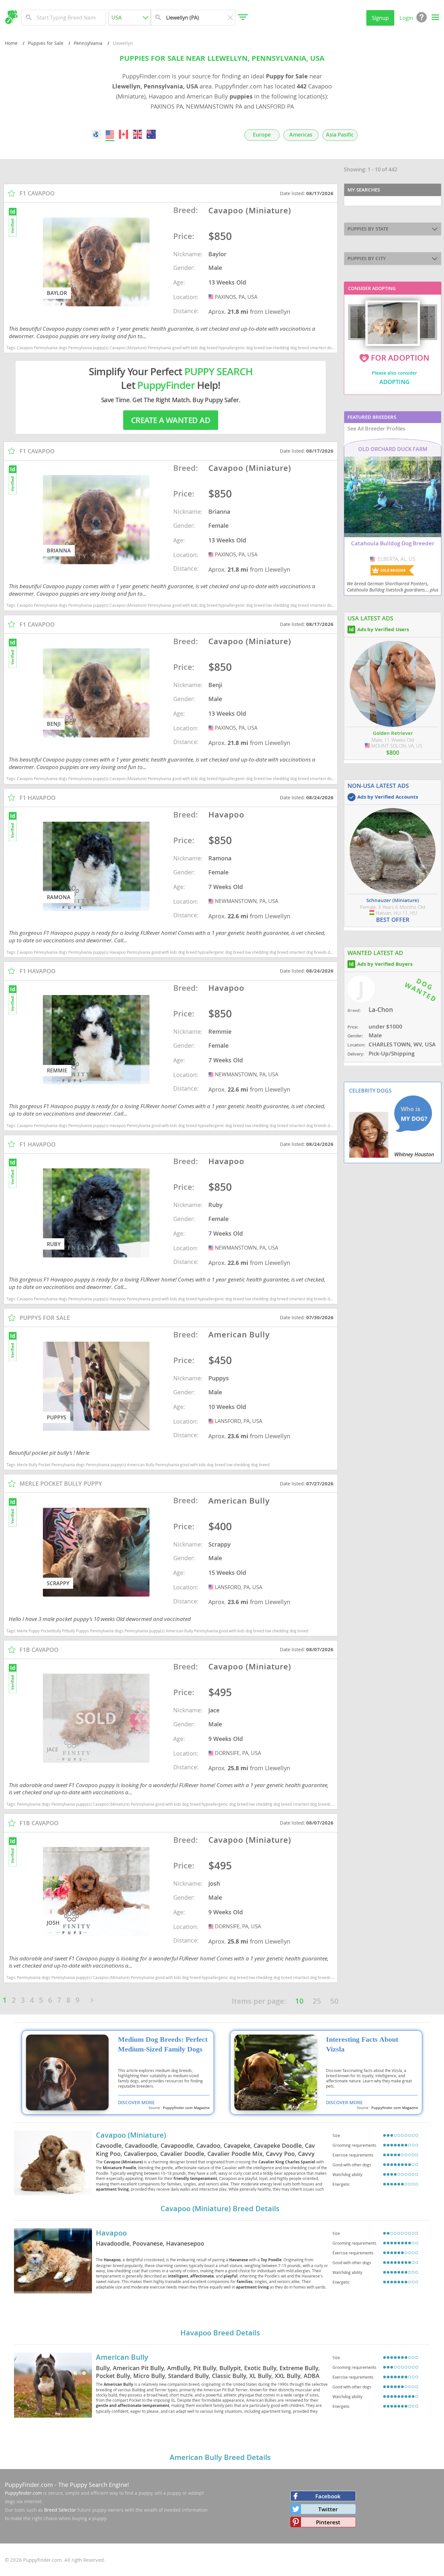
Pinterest (328, 2522)
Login (406, 18)
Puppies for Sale (46, 43)
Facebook (328, 2496)
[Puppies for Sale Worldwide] (96, 134)
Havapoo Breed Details (220, 2333)
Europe (262, 135)
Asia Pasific (340, 135)
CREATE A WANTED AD (171, 420)
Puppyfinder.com (23, 2493)
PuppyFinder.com (29, 2485)
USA (212, 297)
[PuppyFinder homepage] (11, 17)
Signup (380, 18)
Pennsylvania (88, 43)
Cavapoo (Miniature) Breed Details (220, 2209)
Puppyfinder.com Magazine (186, 2108)
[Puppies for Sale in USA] (110, 134)
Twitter (328, 2509)
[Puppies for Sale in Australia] (151, 134)
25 (317, 2001)
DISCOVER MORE (136, 2102)
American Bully (122, 2357)
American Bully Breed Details (220, 2457)
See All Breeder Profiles (376, 429)
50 (334, 2001)
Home (11, 43)
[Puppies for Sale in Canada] (124, 134)
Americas (301, 135)
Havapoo (111, 2233)
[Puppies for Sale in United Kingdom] (137, 134)
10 (299, 2001)
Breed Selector (60, 2510)
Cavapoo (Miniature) (131, 2135)
